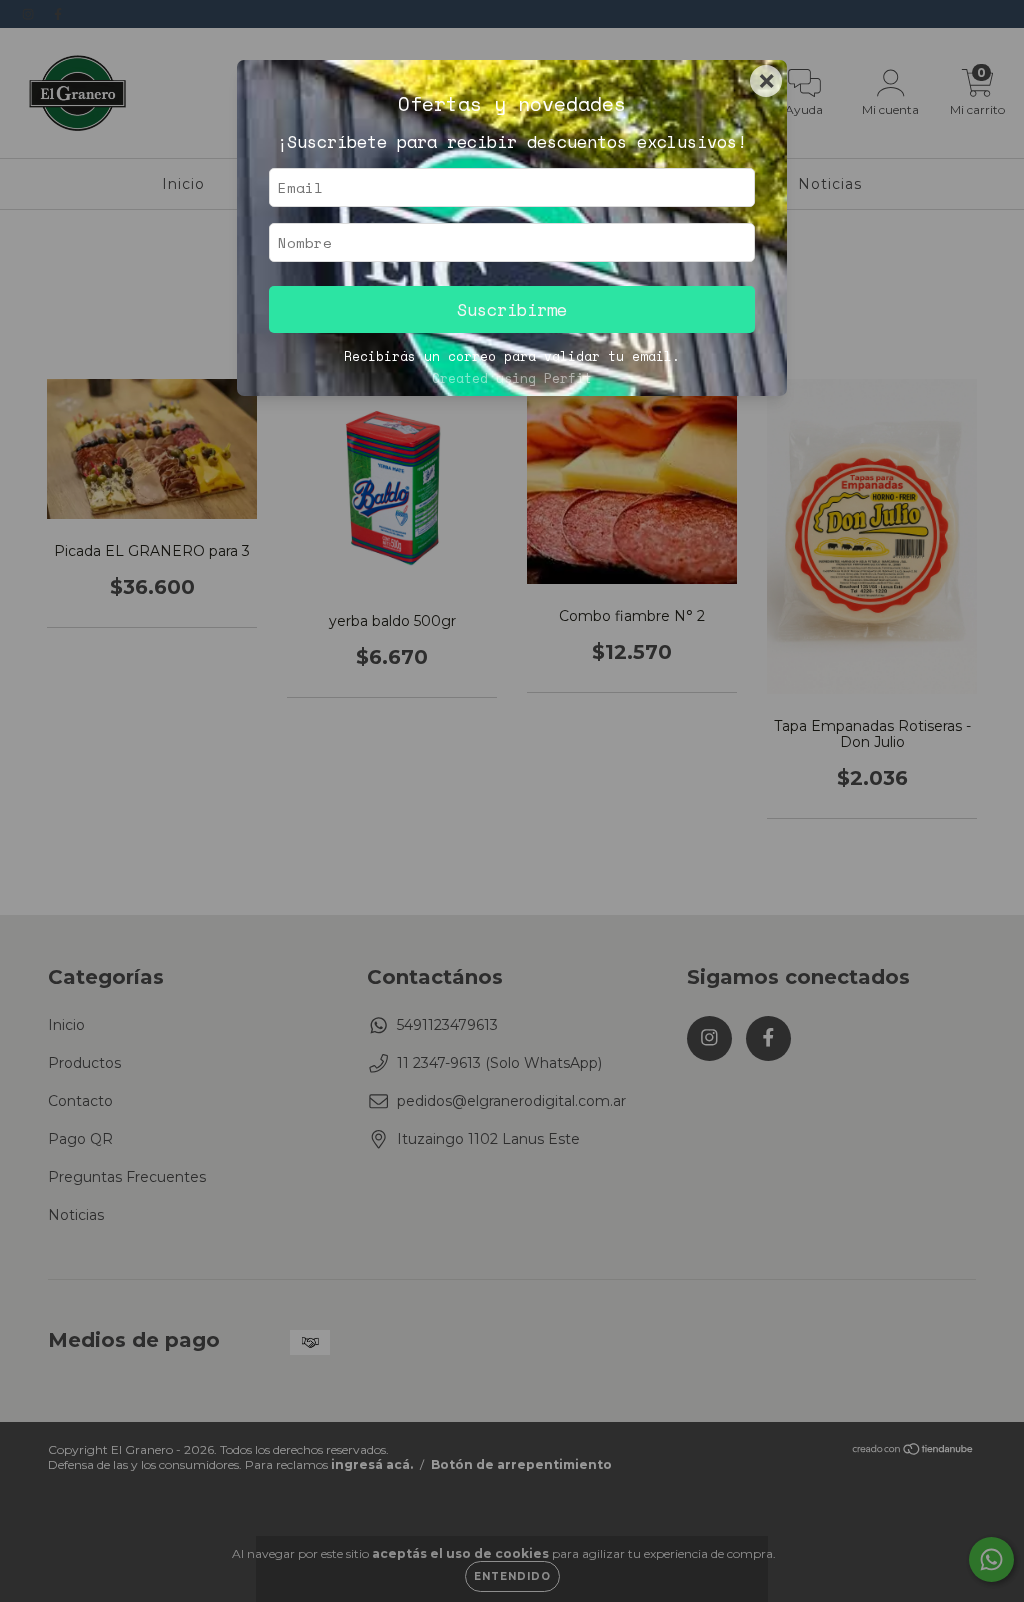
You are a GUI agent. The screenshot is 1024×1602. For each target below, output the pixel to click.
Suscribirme (512, 309)
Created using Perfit (512, 378)
